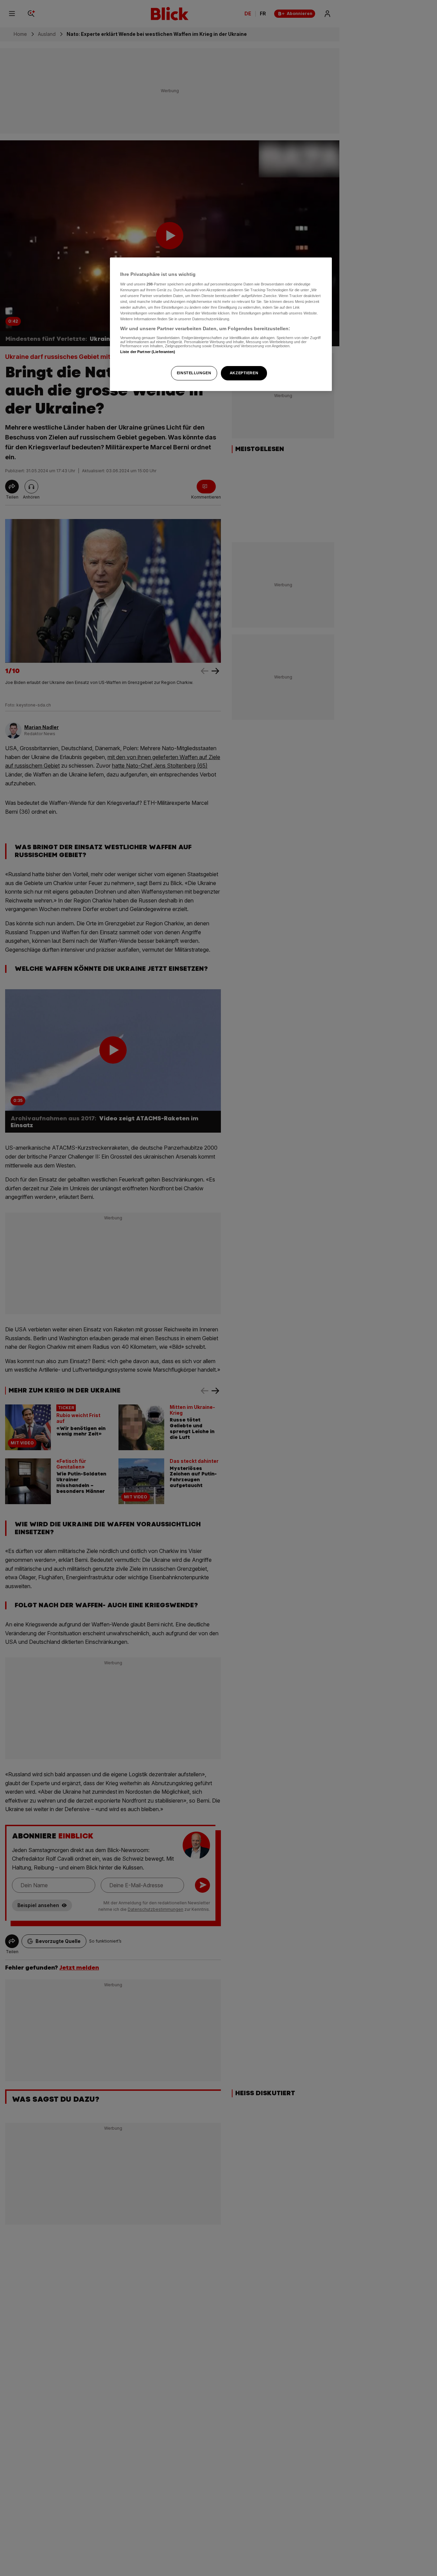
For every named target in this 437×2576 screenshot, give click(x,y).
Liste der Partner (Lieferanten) (148, 352)
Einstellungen (194, 373)
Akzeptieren (244, 373)
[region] (221, 324)
